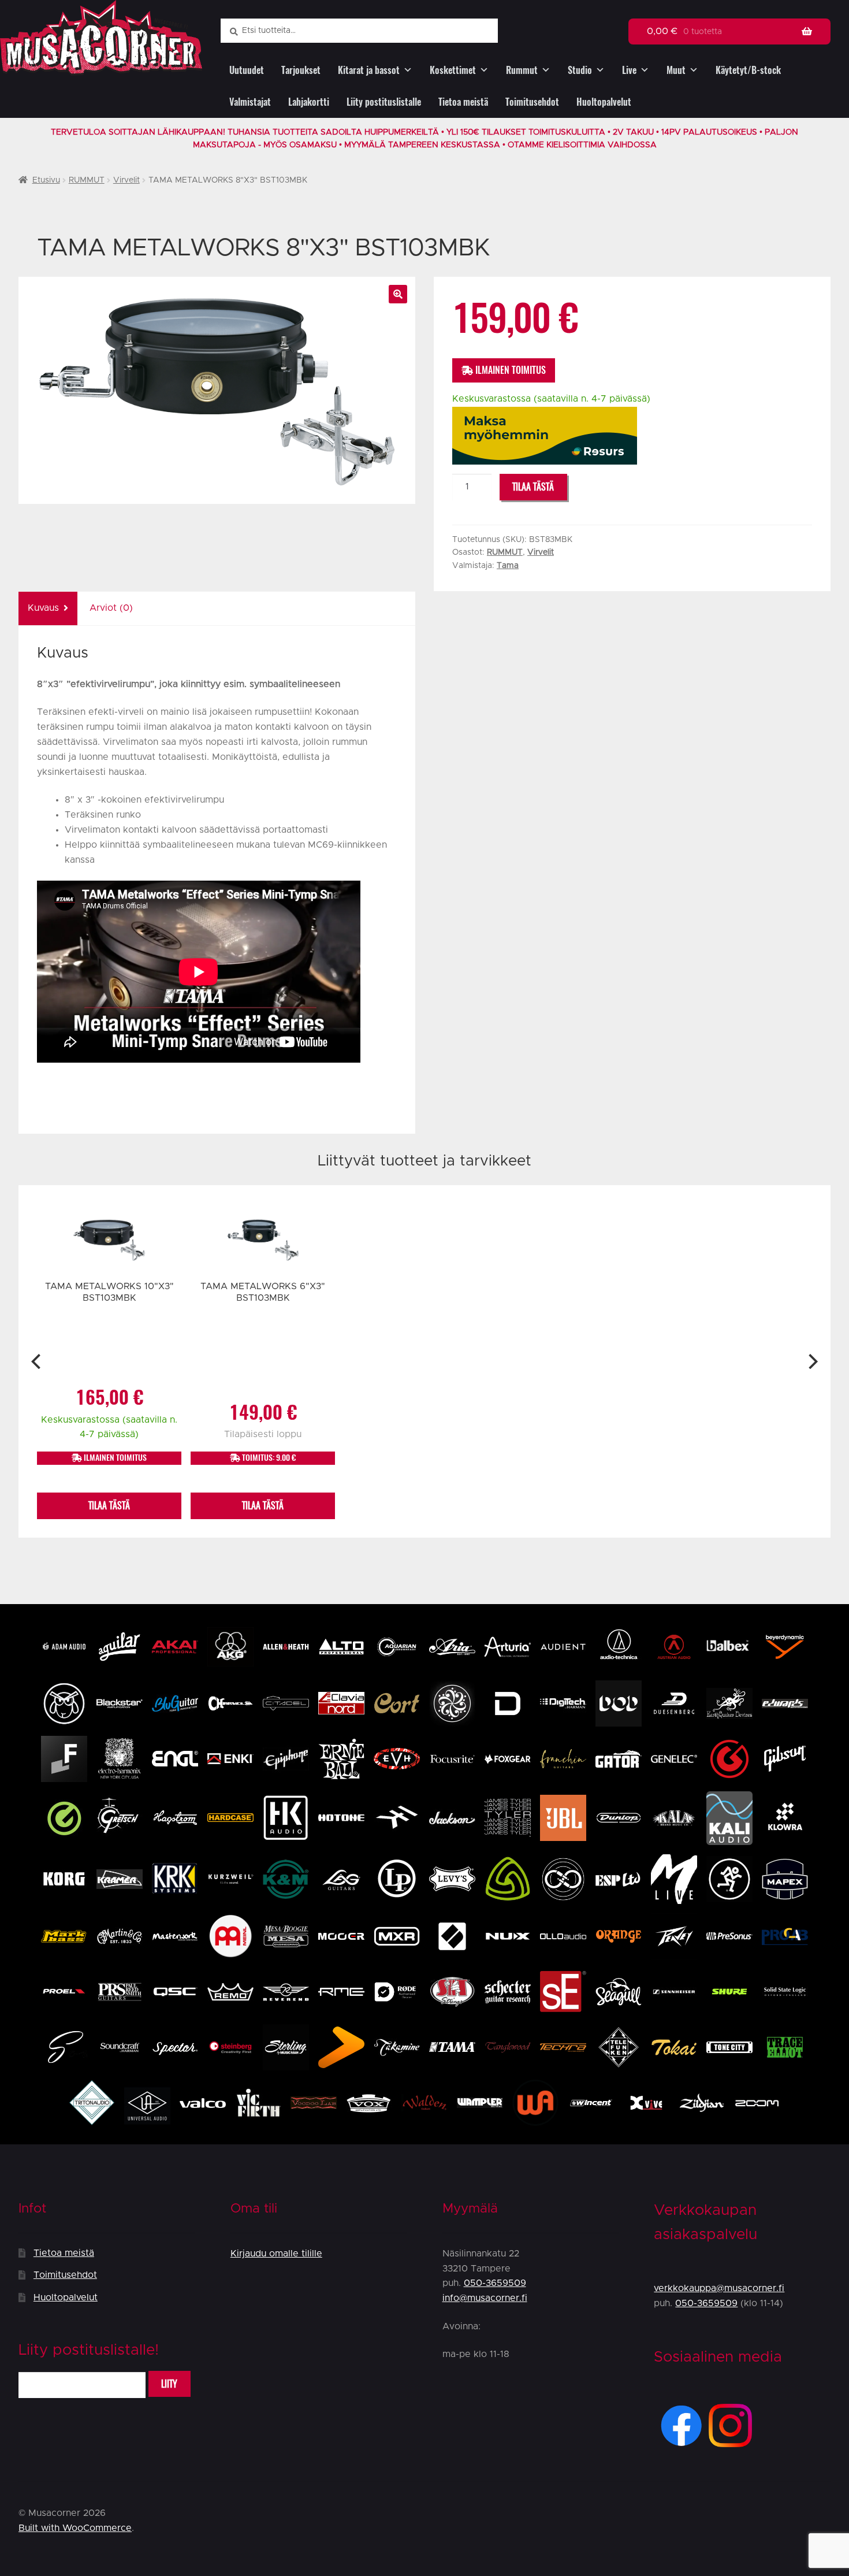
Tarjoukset (301, 70)
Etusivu (46, 180)
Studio (580, 70)
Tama (508, 566)
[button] (398, 294)
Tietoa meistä (463, 102)
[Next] (812, 1361)
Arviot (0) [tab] (111, 608)
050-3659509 (495, 2283)
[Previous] (37, 1361)
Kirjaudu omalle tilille (276, 2254)
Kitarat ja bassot (369, 70)
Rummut (522, 70)
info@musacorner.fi (485, 2298)
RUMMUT (87, 180)
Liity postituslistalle (384, 102)
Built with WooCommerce (75, 2528)
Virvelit (126, 180)
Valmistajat (250, 102)
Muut (676, 70)
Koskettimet (453, 70)
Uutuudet (247, 70)
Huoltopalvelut (604, 102)
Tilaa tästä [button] (109, 1506)
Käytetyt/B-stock (748, 70)
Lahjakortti (309, 102)
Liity (169, 2384)
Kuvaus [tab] (43, 608)
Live (629, 70)
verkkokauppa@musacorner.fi (719, 2288)
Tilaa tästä (533, 487)
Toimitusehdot (532, 102)
